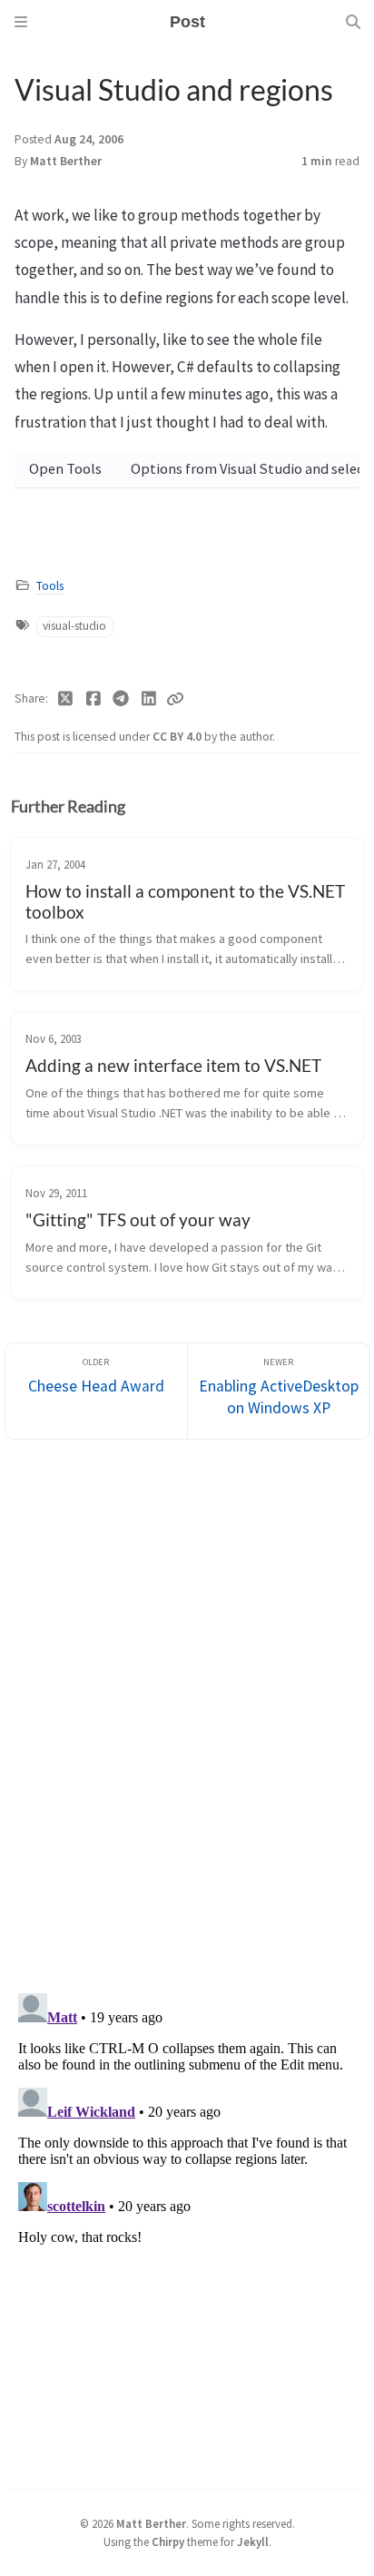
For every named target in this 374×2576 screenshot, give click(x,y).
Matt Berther (66, 161)
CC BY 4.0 (178, 737)
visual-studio (74, 626)
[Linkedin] (149, 699)
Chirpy (168, 2542)
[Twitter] (66, 699)
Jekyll (253, 2542)
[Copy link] (175, 699)
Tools (50, 586)
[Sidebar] (21, 22)
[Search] (353, 22)
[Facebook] (94, 699)
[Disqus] (187, 1710)
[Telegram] (121, 699)
